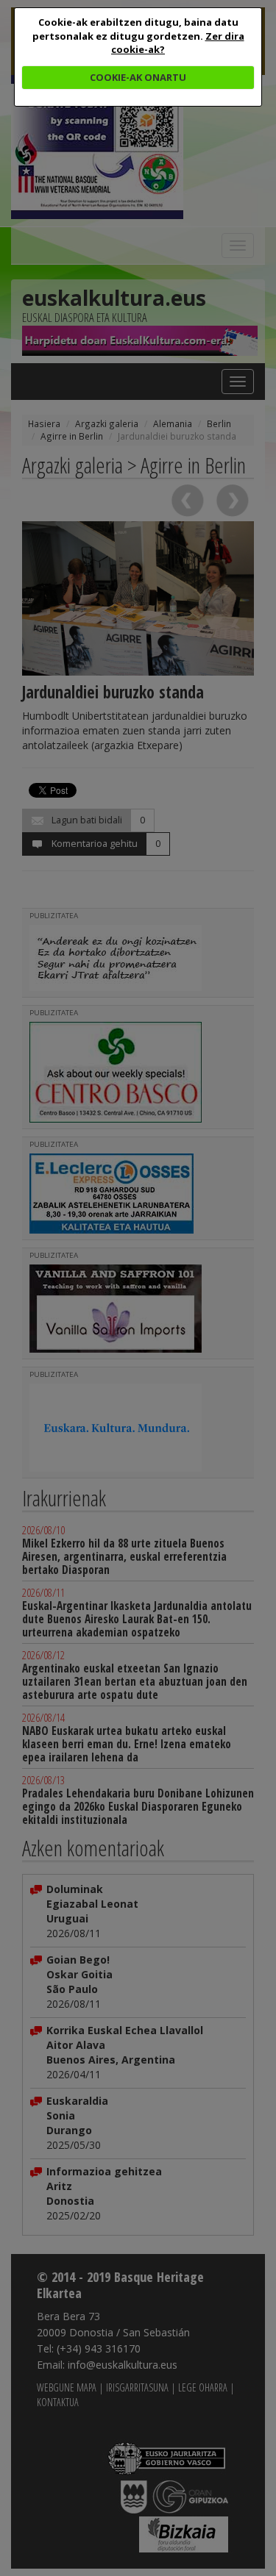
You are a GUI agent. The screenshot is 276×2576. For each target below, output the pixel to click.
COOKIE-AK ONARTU (138, 77)
